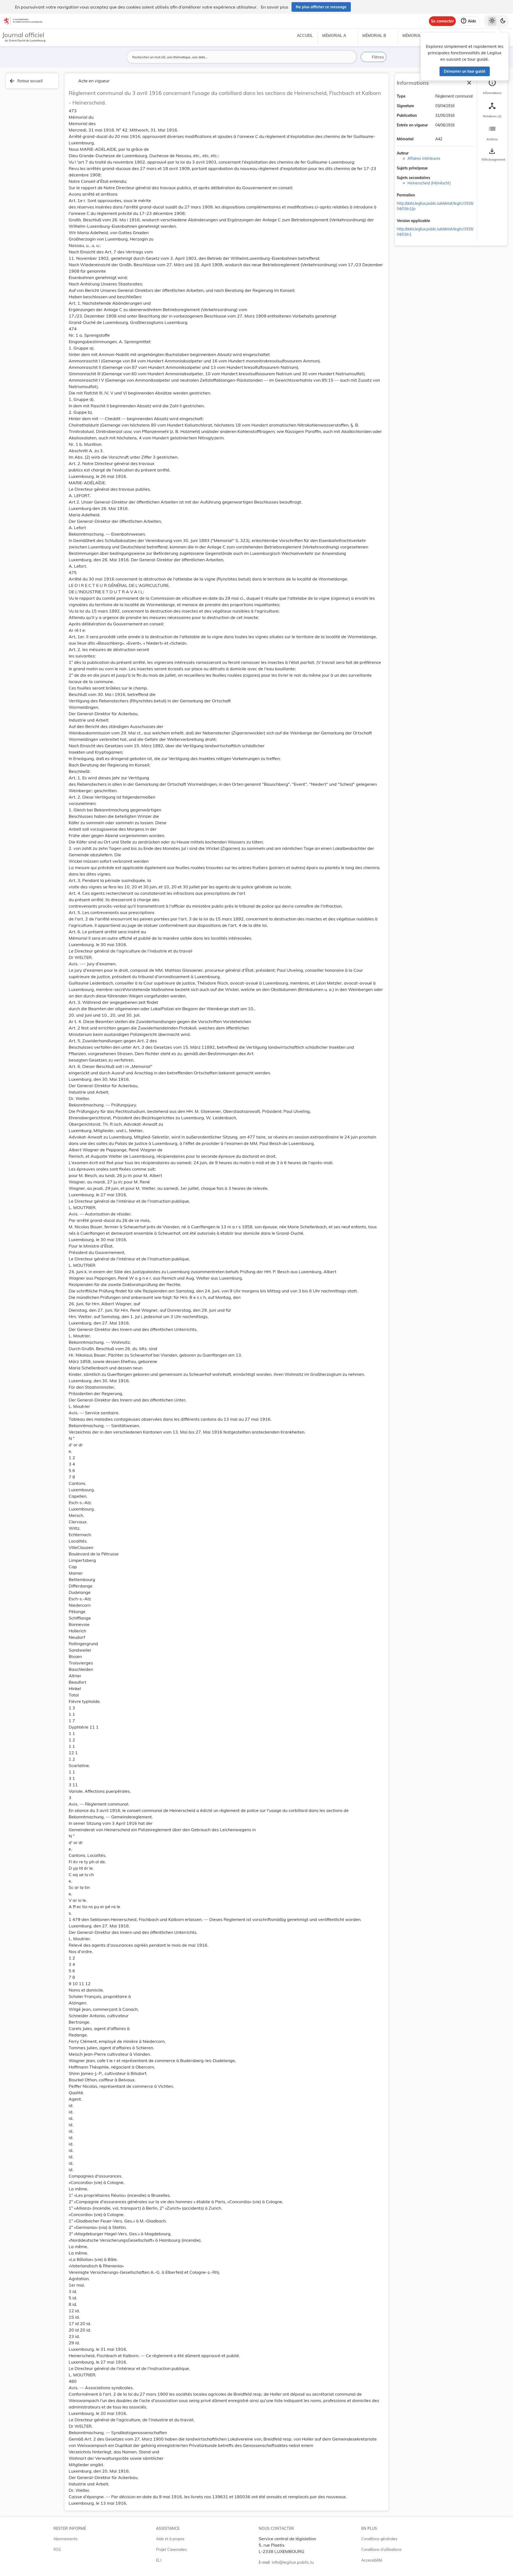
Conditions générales (379, 2539)
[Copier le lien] (422, 195)
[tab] (492, 87)
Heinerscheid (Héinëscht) (429, 183)
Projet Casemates (171, 2550)
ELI (159, 2560)
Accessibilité (372, 2560)
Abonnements (65, 2539)
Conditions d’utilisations (381, 2550)
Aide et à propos (170, 2539)
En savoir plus (275, 7)
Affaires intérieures (424, 158)
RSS (57, 2550)
